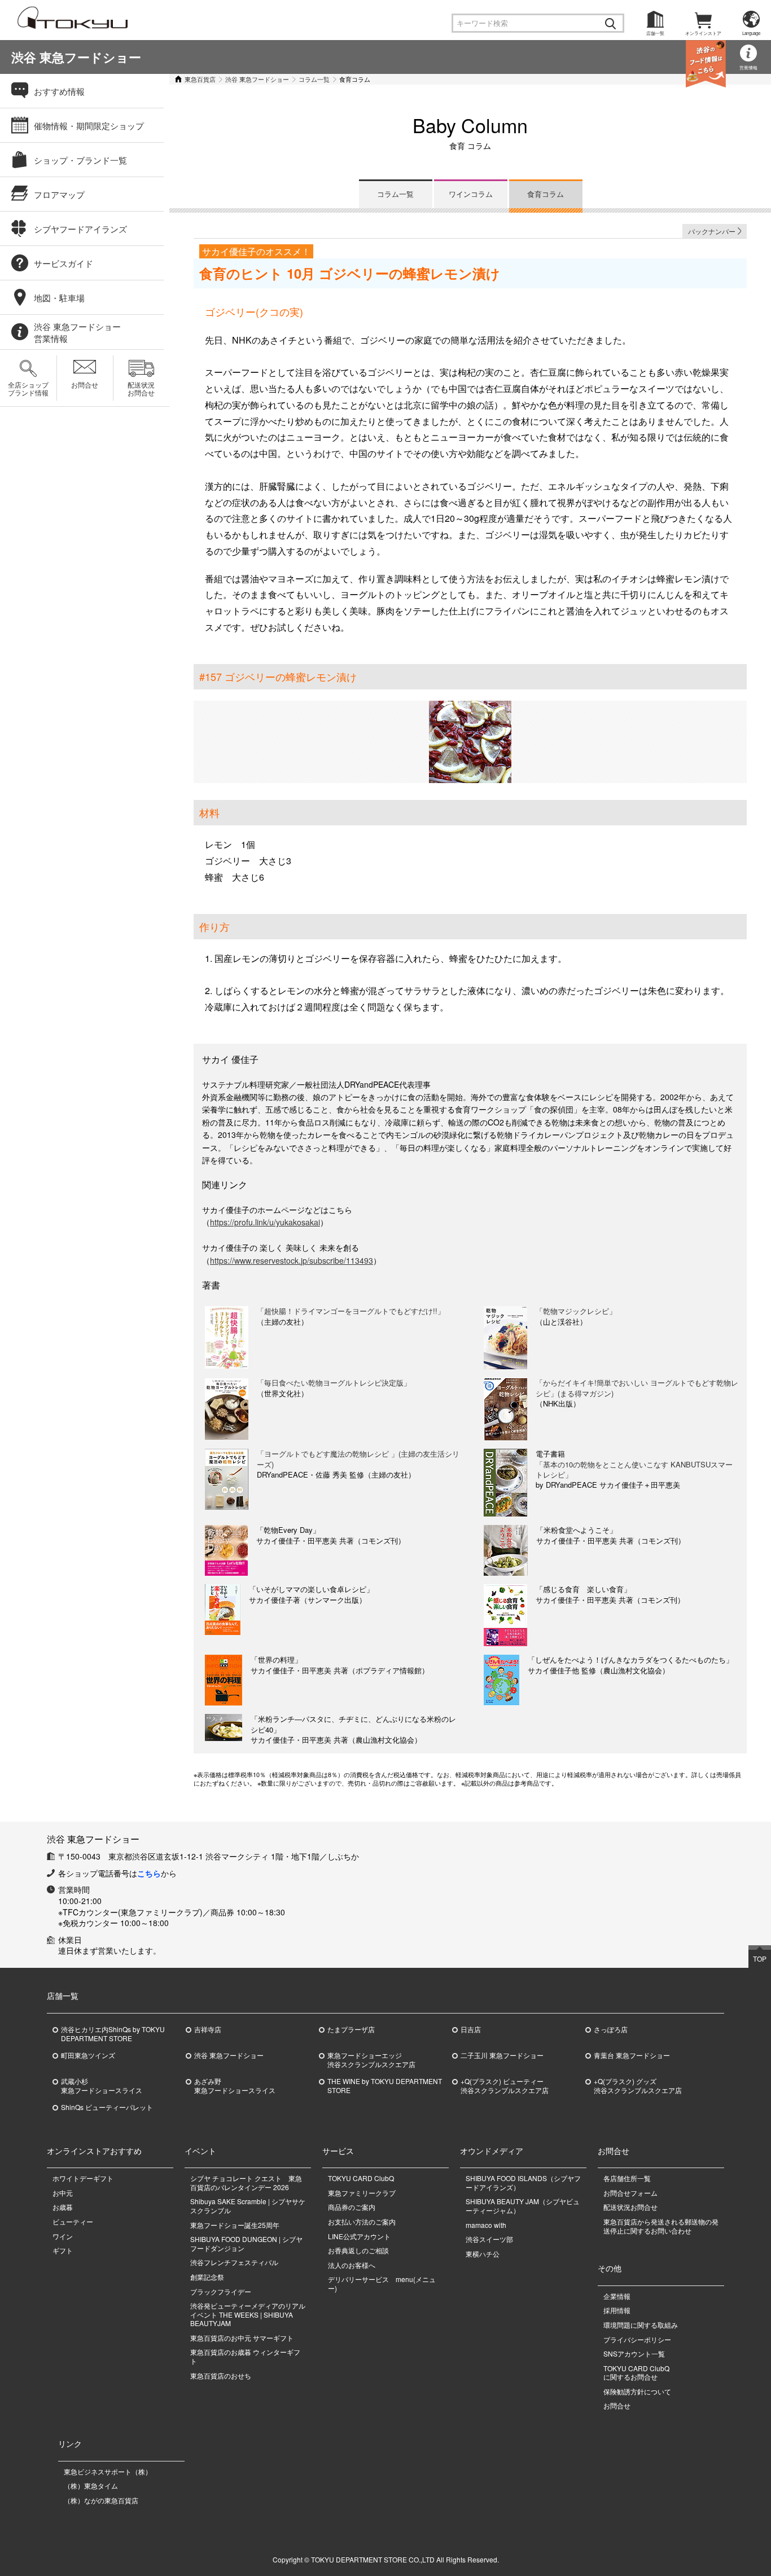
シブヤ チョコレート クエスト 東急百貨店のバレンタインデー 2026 (246, 2182)
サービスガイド (63, 263)
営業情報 (748, 67)
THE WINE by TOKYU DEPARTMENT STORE (385, 2086)
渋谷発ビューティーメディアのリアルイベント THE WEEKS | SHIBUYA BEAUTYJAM (248, 2314)
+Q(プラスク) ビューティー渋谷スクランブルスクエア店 (505, 2086)
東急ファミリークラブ (362, 2193)
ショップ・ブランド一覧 (80, 160)
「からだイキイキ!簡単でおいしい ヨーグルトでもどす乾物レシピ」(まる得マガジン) (637, 1388)
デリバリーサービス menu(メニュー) (382, 2283)
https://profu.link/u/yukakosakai (265, 1222)
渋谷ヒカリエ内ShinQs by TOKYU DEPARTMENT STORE (113, 2034)
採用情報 (617, 2310)
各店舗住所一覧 (627, 2178)
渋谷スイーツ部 (489, 2239)
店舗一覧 (655, 33)
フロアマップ (59, 194)
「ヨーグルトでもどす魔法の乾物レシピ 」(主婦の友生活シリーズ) (358, 1459)
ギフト (63, 2250)
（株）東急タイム (91, 2485)
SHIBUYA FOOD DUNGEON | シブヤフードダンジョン (246, 2243)
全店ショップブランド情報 (28, 388)
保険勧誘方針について (637, 2391)
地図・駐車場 (59, 298)
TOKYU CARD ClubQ (361, 2178)
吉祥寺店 (208, 2029)
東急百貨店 (200, 79)
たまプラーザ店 (351, 2029)
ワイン (63, 2236)
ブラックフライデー (221, 2291)
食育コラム (546, 194)
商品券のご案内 (352, 2207)
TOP (760, 1959)
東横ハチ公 (483, 2254)
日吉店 (471, 2029)
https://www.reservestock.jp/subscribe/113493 (292, 1260)
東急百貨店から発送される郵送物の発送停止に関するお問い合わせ (661, 2226)
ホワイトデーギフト (83, 2178)
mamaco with (486, 2225)
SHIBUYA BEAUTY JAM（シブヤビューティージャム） (523, 2206)
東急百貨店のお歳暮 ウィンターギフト (245, 2356)
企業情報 (617, 2296)
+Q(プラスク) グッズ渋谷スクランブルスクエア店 (638, 2086)
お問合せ (85, 384)
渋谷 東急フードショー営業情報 (77, 332)
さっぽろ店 (611, 2029)
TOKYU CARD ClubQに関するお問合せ (636, 2373)
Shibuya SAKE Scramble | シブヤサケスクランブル (248, 2206)
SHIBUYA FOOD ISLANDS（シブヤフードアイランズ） (523, 2182)
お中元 (63, 2193)
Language (751, 33)
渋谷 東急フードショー (76, 57)
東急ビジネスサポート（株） (108, 2471)
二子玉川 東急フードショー (502, 2055)
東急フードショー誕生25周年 (235, 2225)
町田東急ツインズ (88, 2055)
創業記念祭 (207, 2277)
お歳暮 (63, 2207)
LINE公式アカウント (359, 2236)
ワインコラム (471, 194)
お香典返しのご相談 (358, 2250)
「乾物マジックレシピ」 (576, 1311)
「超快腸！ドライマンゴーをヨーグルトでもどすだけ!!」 (351, 1311)
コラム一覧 (314, 79)
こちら (149, 1873)
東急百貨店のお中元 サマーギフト (242, 2338)
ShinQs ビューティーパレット (107, 2107)
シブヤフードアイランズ (80, 229)
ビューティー (73, 2221)
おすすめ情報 (59, 91)
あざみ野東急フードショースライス (235, 2086)
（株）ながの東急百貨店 (101, 2500)
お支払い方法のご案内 (362, 2221)
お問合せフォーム (630, 2193)
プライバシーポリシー (637, 2339)
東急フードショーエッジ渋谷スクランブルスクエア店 (371, 2060)
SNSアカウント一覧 (634, 2353)
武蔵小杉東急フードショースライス (102, 2086)
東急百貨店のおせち (221, 2375)
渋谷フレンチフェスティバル (234, 2262)
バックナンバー (712, 231)
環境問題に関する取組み (641, 2325)
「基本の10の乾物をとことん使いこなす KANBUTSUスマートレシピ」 (634, 1469)
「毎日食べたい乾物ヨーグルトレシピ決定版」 (334, 1382)
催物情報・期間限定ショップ (89, 126)
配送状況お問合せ (141, 388)
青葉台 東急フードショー (632, 2055)
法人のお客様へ (352, 2265)
